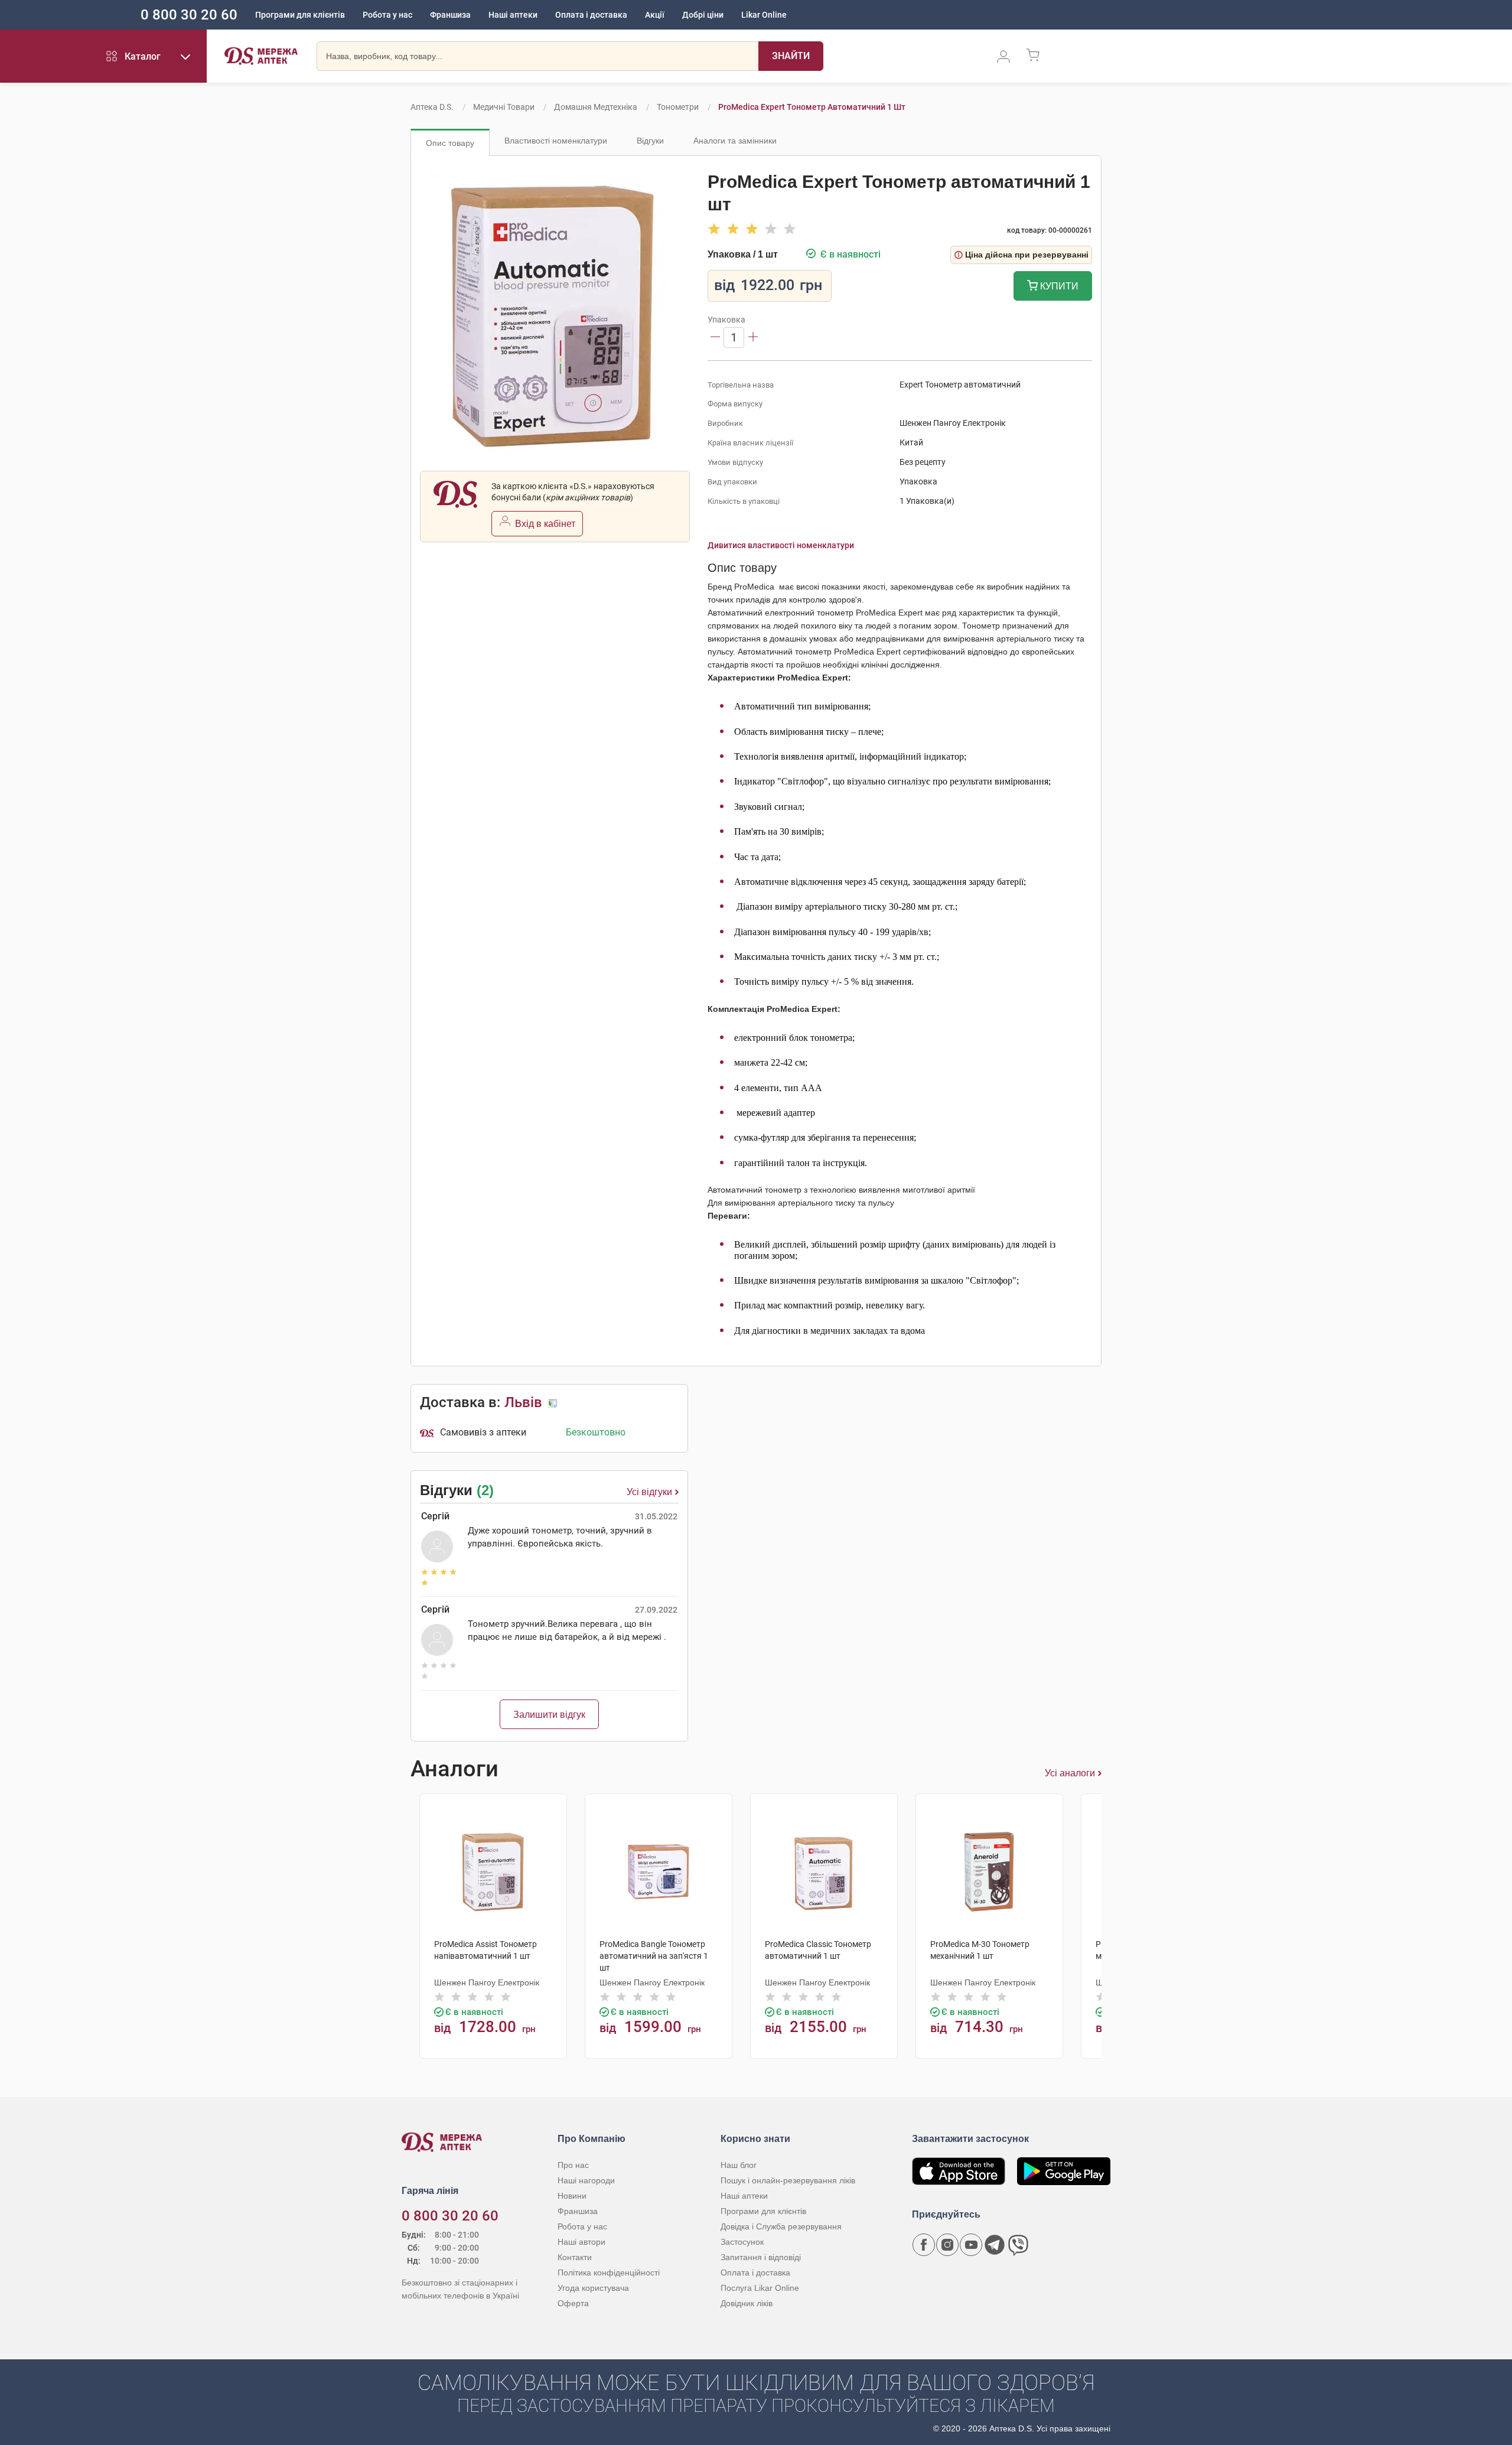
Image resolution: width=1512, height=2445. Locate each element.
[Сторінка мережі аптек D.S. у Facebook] (924, 2245)
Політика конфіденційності (609, 2273)
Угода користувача (593, 2288)
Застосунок (742, 2242)
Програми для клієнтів (300, 15)
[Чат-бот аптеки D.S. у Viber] (1018, 2245)
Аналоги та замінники (735, 141)
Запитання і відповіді (761, 2257)
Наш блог (739, 2165)
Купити (1058, 286)
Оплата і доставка (591, 15)
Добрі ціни (703, 15)
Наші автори (581, 2242)
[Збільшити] (753, 338)
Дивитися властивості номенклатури (781, 545)
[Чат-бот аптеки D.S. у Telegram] (995, 2245)
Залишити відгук (549, 1715)
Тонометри (678, 107)
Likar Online (764, 15)
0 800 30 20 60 (189, 15)
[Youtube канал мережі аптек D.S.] (971, 2245)
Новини (572, 2196)
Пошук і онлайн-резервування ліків (788, 2180)
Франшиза (450, 15)
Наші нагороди (586, 2180)
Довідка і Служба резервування (781, 2226)
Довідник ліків (747, 2303)
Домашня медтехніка (596, 107)
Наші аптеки (513, 15)
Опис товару (450, 143)
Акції (655, 15)
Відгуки (650, 141)
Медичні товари (504, 107)
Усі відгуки (649, 1492)
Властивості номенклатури (556, 141)
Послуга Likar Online (760, 2288)
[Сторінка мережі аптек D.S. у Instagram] (947, 2245)
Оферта (573, 2303)
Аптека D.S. (432, 107)
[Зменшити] (715, 338)
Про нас (573, 2165)
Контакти (575, 2257)
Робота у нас (387, 15)
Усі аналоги (1070, 1773)
